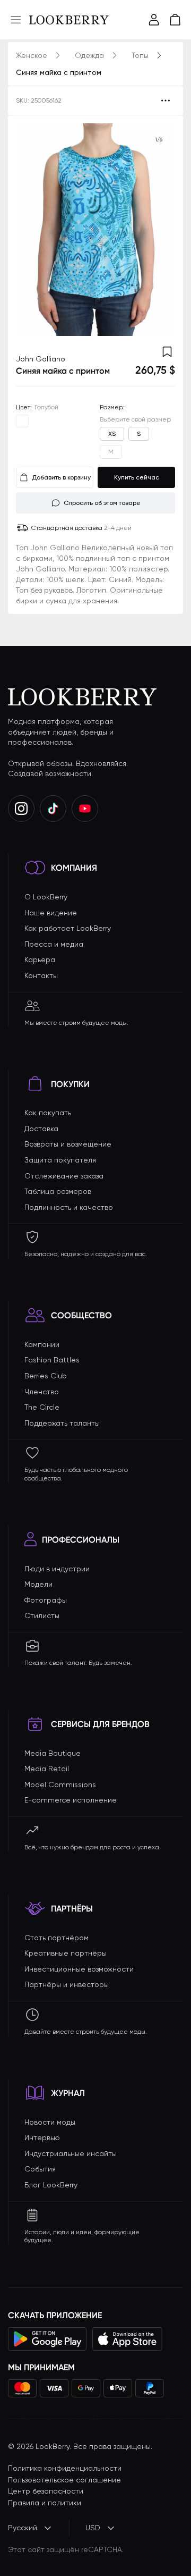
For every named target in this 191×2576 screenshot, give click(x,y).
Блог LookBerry (51, 2185)
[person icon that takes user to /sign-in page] (154, 20)
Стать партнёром (57, 1938)
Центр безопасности (46, 2491)
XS (112, 434)
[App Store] (127, 2339)
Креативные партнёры (66, 1953)
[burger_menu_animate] (16, 20)
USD (93, 2528)
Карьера (40, 959)
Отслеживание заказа (64, 1176)
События (40, 2169)
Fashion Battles (52, 1360)
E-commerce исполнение (71, 1800)
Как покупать (48, 1113)
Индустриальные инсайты (71, 2153)
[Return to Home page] (69, 20)
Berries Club (46, 1376)
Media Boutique (53, 1753)
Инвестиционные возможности (79, 1969)
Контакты (41, 975)
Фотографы (46, 1600)
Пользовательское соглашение (64, 2480)
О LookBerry (46, 897)
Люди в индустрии (57, 1569)
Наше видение (51, 913)
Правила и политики (45, 2503)
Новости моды (50, 2122)
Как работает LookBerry (68, 928)
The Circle (42, 1407)
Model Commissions (60, 1784)
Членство (42, 1392)
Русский (23, 2528)
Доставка (41, 1129)
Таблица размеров (58, 1191)
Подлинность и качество (69, 1207)
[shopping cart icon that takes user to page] (175, 20)
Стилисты (42, 1615)
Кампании (42, 1344)
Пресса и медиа (54, 944)
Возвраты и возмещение (68, 1144)
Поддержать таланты (62, 1423)
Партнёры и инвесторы (67, 1984)
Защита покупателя (60, 1160)
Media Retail (47, 1769)
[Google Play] (47, 2339)
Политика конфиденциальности (65, 2468)
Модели (38, 1584)
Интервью (42, 2137)
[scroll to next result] (159, 230)
